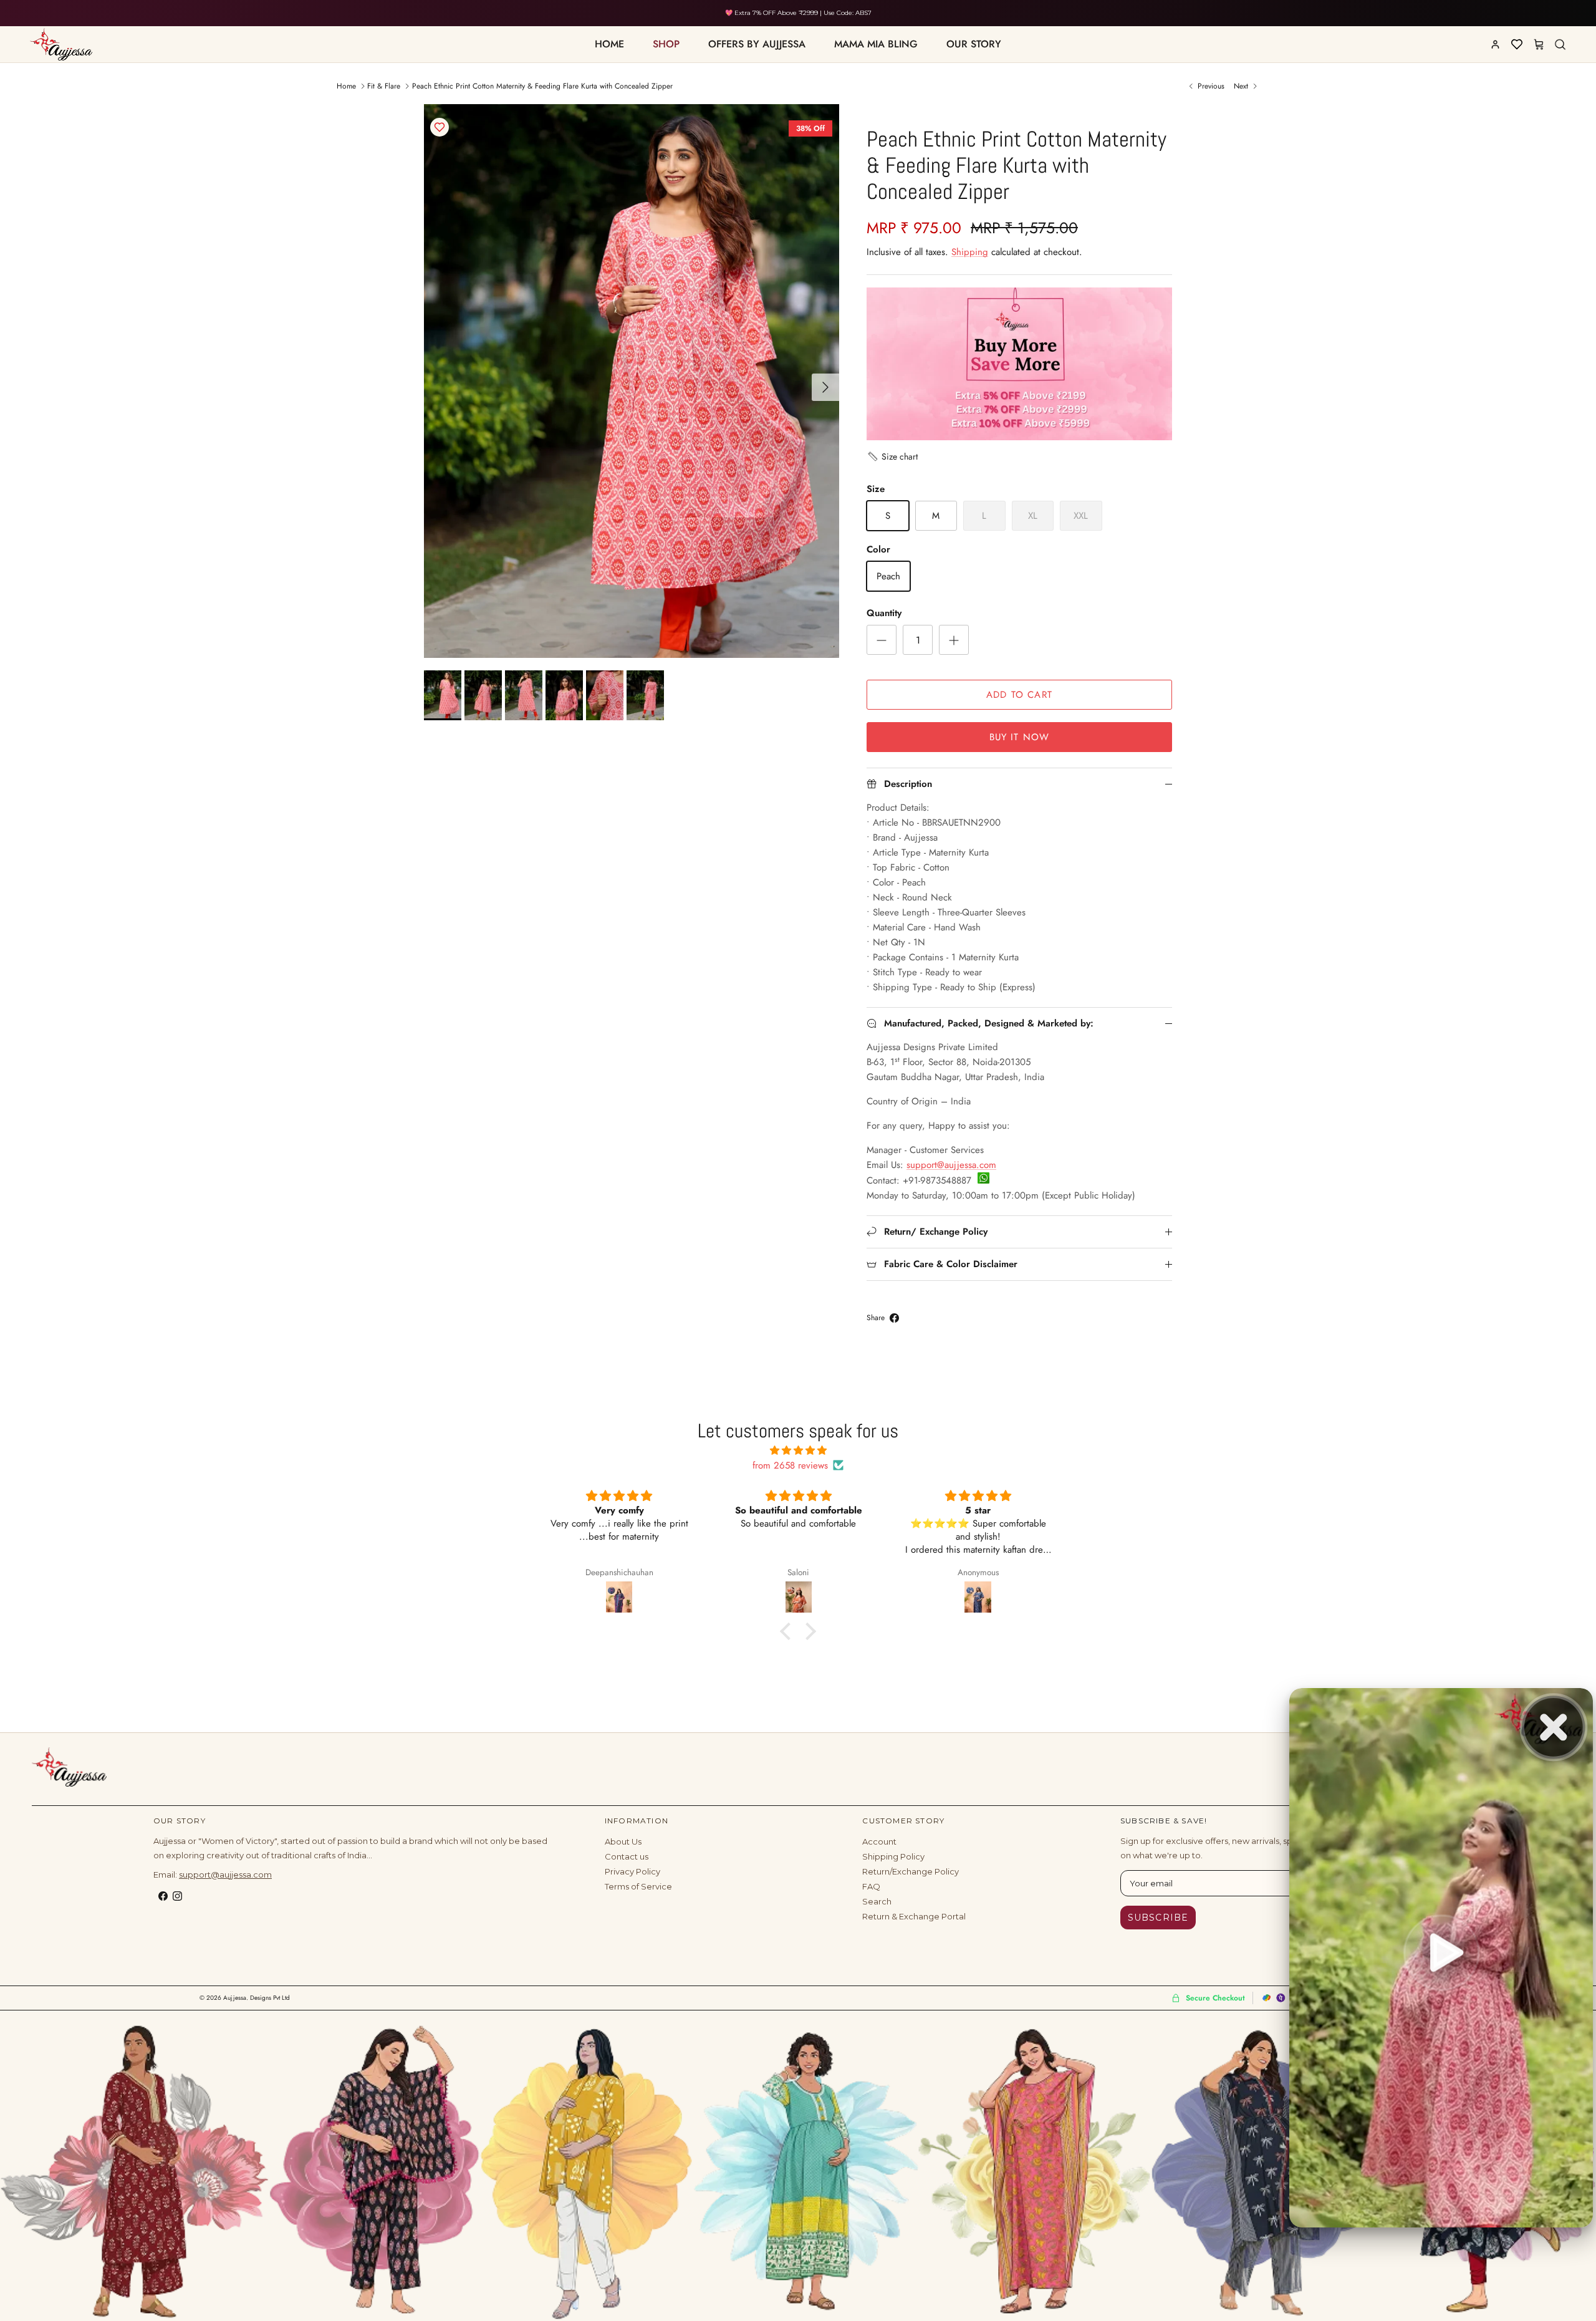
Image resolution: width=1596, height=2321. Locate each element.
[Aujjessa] (69, 1767)
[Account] (1495, 44)
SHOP (666, 44)
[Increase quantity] (954, 640)
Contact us (627, 1856)
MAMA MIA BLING (876, 44)
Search (877, 1901)
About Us (623, 1841)
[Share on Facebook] (894, 1318)
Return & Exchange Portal (914, 1916)
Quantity (884, 613)
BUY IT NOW (1020, 737)
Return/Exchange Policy (911, 1871)
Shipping (970, 252)
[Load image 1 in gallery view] (632, 381)
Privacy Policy (632, 1871)
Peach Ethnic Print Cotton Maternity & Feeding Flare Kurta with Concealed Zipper (542, 86)
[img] (798, 1450)
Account (879, 1841)
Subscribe (1158, 1918)
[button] (892, 456)
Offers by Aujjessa (757, 44)
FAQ (871, 1886)
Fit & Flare (384, 86)
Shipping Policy (893, 1856)
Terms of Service (638, 1886)
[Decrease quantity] (882, 640)
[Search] (1560, 44)
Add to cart (1019, 695)
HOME (609, 44)
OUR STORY (974, 44)
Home (346, 86)
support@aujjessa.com (951, 1165)
